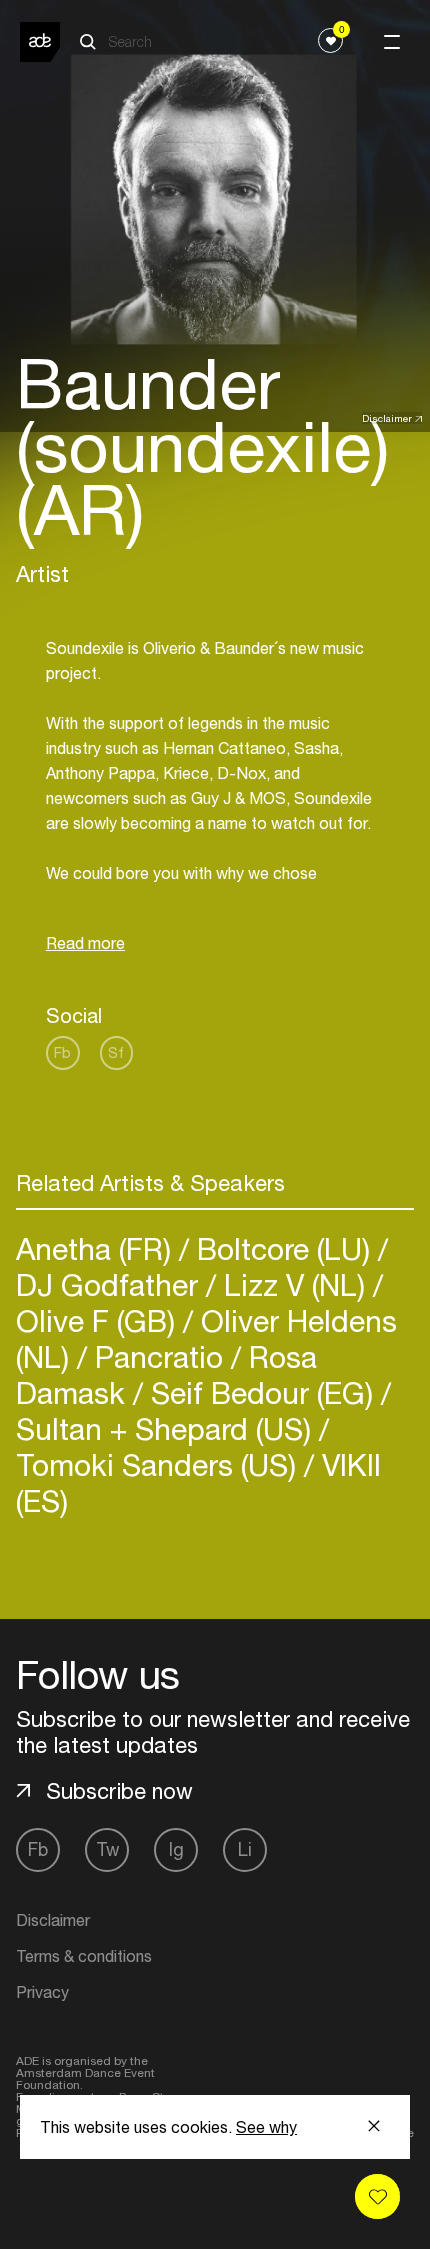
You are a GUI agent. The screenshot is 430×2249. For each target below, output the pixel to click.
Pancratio (159, 1356)
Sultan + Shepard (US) (167, 1428)
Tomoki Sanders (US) (160, 1464)
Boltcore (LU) (283, 1248)
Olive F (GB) (99, 1320)
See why (266, 2127)
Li (245, 1849)
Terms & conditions (84, 1956)
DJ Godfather (111, 1284)
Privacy (42, 1992)
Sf (116, 1052)
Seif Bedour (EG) (262, 1392)
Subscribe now (119, 1791)
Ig (176, 1849)
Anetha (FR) (97, 1248)
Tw (107, 1849)
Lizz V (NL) (294, 1284)
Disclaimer (387, 418)
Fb (62, 1052)
